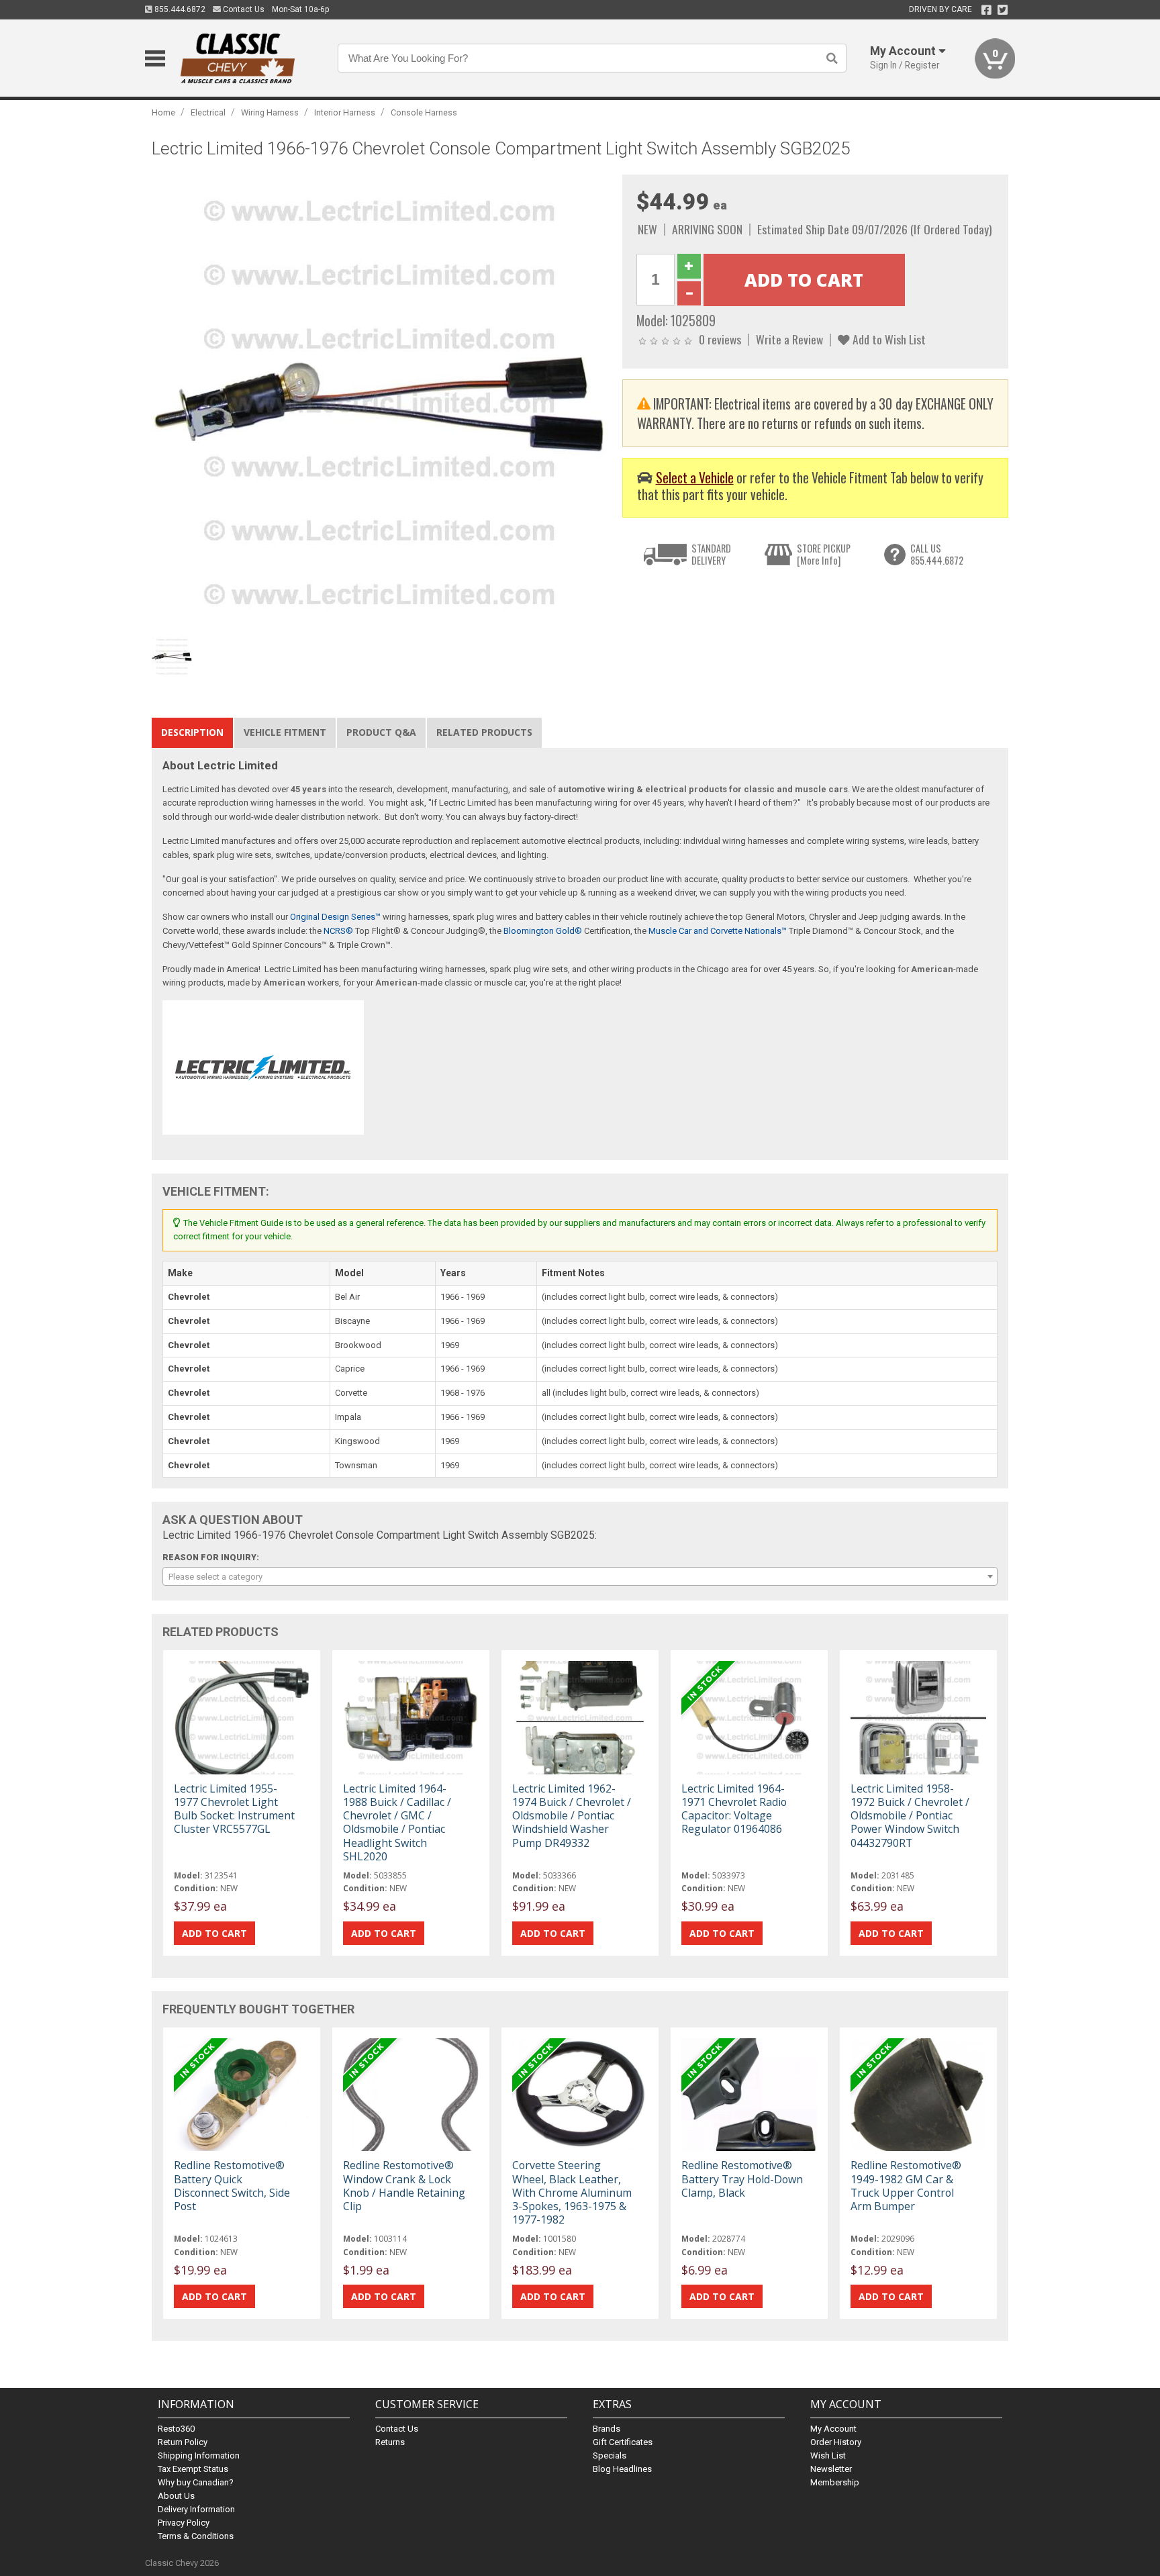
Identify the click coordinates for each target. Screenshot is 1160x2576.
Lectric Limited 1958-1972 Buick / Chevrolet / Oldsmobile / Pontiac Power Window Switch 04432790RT (910, 1816)
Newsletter (831, 2469)
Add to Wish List (888, 339)
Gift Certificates (623, 2442)
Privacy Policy (184, 2523)
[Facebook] (986, 10)
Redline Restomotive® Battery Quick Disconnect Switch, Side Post (232, 2186)
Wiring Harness (270, 112)
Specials (610, 2455)
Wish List (828, 2455)
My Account (833, 2429)
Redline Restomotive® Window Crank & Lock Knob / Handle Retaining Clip (404, 2186)
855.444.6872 (179, 9)
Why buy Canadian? (196, 2482)
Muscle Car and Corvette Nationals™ (718, 931)
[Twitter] (1003, 10)
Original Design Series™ (335, 917)
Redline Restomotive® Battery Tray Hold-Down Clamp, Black (742, 2179)
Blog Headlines (622, 2469)
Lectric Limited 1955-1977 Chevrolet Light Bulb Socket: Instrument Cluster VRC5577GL (234, 1809)
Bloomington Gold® (543, 931)
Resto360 (176, 2429)
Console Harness (424, 112)
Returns (390, 2442)
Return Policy (183, 2442)
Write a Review (789, 339)
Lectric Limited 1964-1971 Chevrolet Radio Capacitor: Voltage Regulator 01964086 (734, 1809)
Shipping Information (199, 2455)
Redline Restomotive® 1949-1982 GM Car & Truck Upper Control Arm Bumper (906, 2186)
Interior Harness (345, 112)
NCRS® (338, 931)
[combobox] (580, 1576)
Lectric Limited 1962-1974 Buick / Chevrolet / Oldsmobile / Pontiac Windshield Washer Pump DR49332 (572, 1816)
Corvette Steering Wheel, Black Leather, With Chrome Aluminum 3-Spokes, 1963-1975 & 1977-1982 (572, 2192)
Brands (607, 2429)
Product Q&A (381, 732)
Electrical (208, 112)
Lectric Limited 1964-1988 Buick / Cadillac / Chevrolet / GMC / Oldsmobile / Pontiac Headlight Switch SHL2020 (397, 1822)
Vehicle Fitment (285, 732)
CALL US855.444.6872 (937, 554)
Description (192, 732)
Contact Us (243, 9)
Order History (836, 2442)
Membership (835, 2482)
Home (163, 112)
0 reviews (720, 339)
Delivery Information (196, 2509)
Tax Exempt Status (193, 2469)
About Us (176, 2496)
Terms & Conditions (196, 2536)
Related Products (484, 732)
